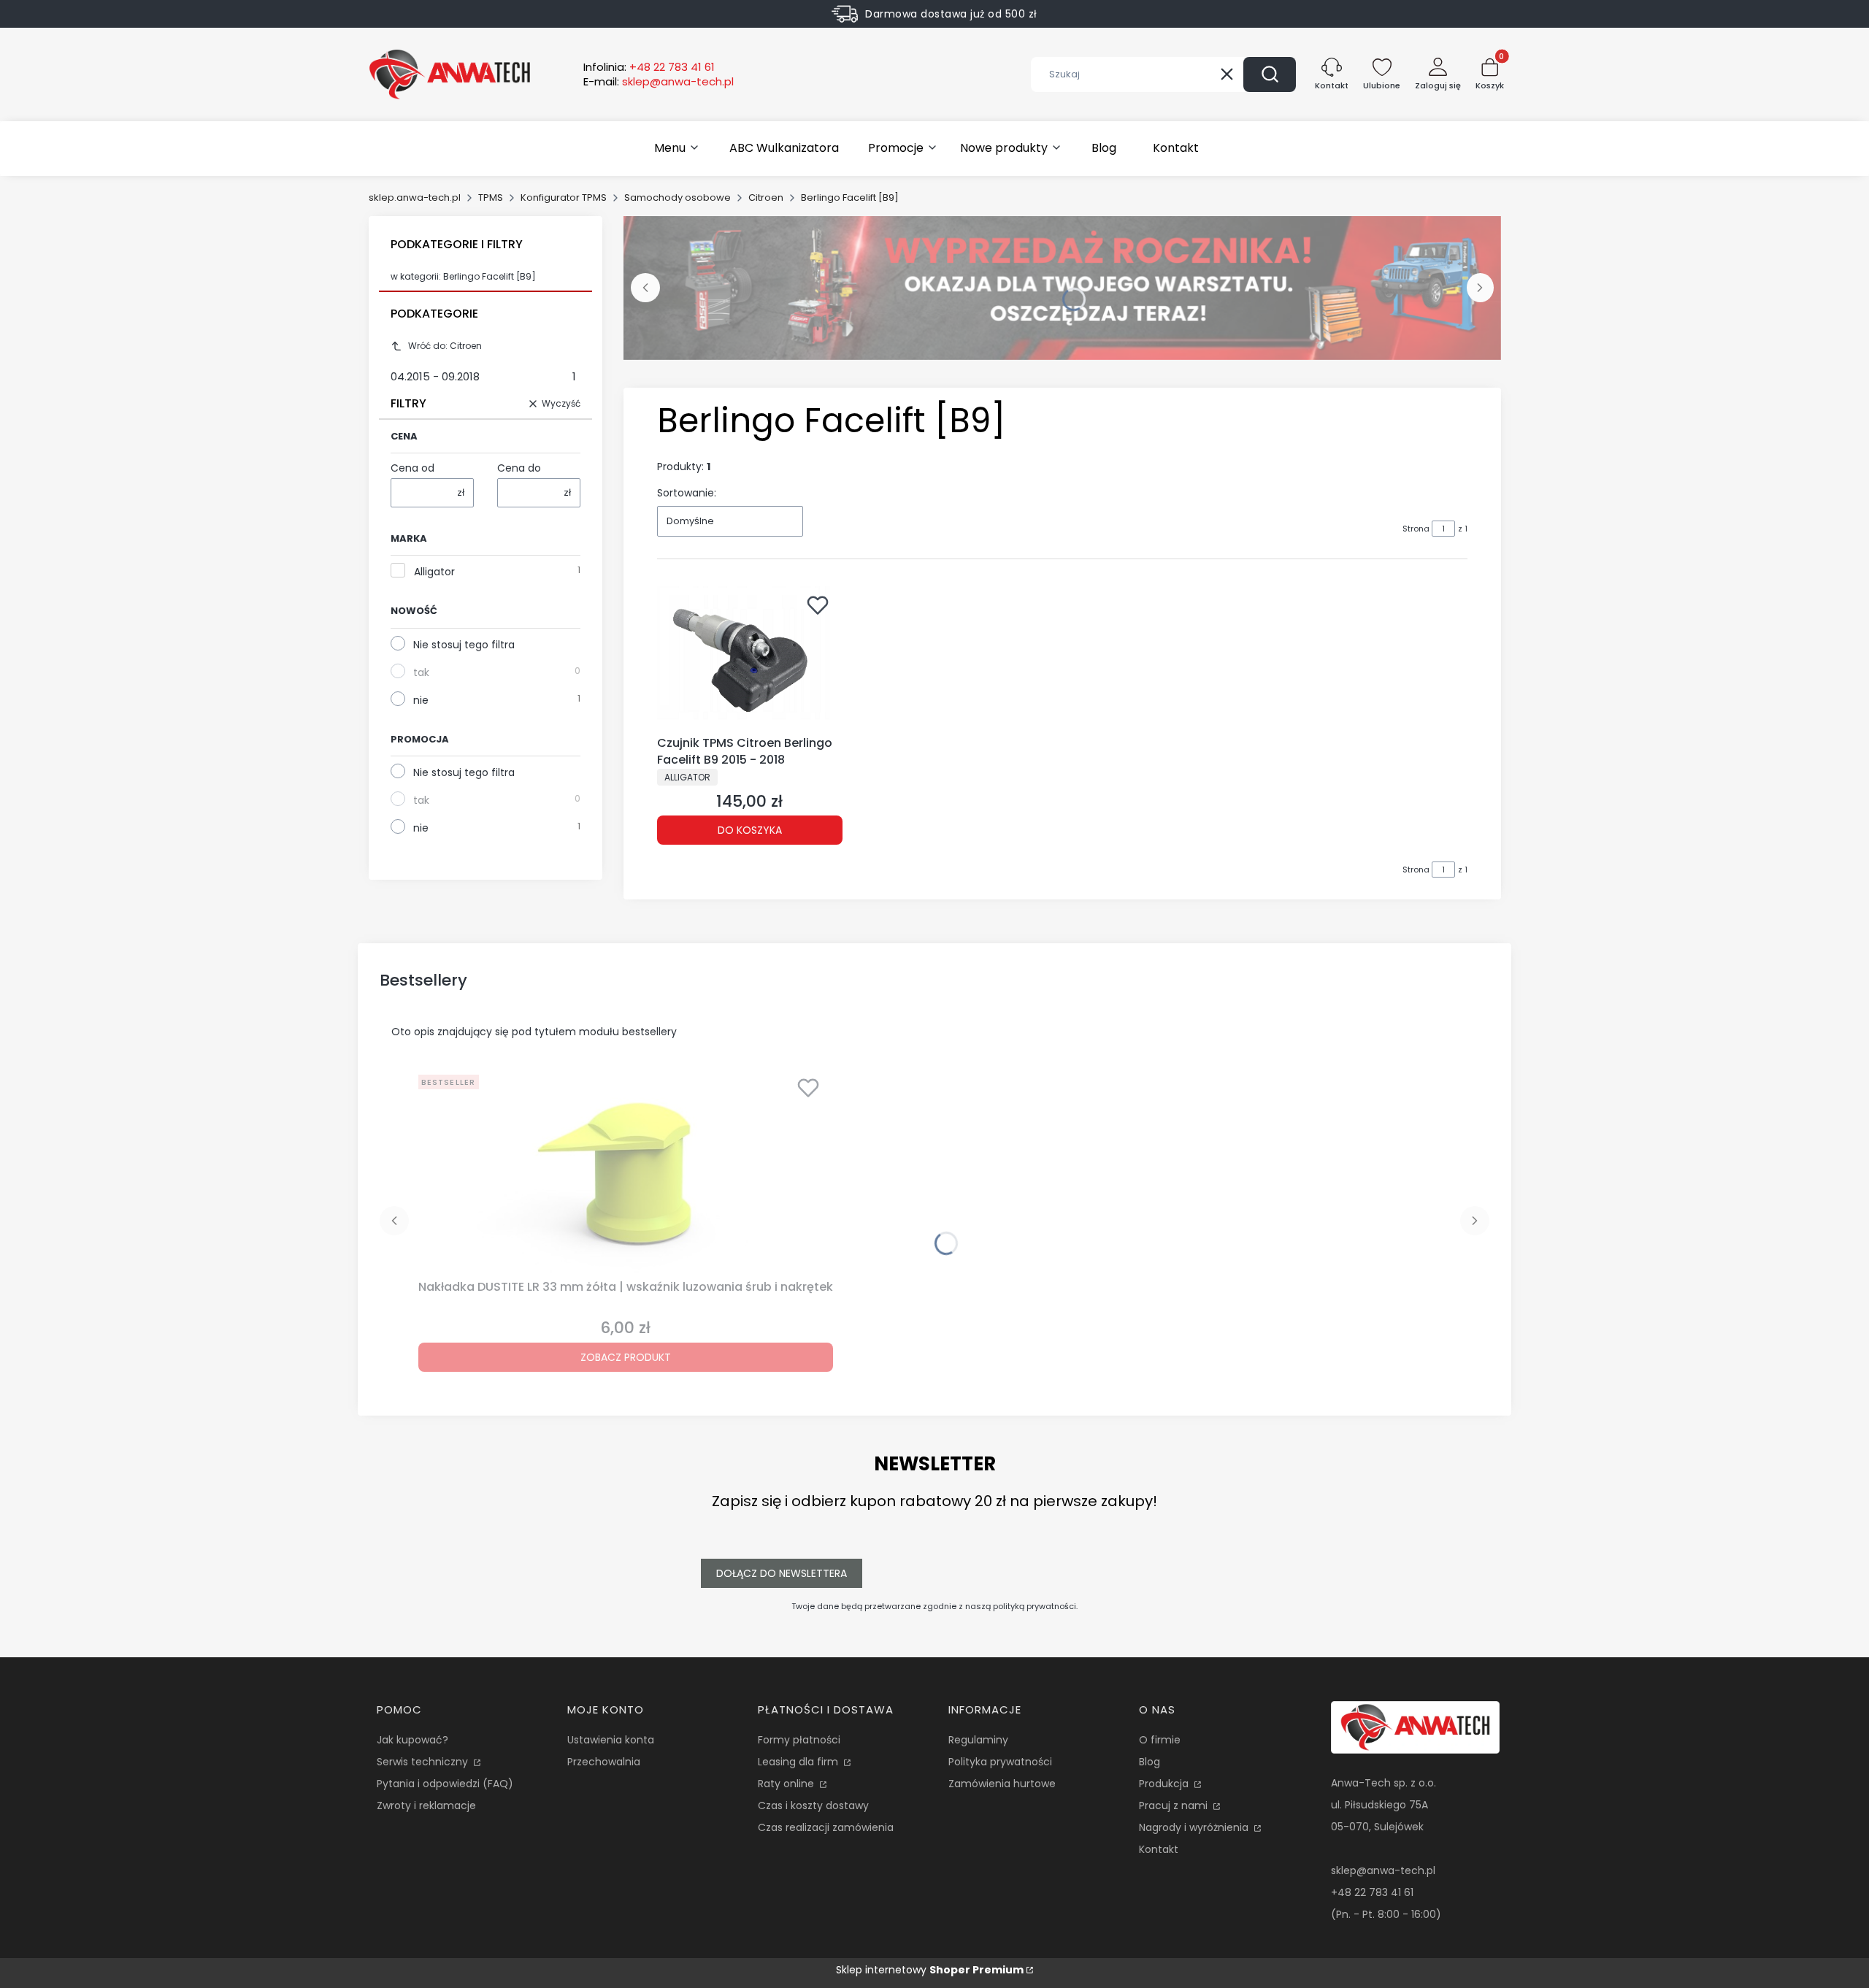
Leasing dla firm (799, 1762)
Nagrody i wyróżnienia (1195, 1827)
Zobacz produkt (626, 1357)
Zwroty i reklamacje (426, 1805)
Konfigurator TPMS (564, 197)
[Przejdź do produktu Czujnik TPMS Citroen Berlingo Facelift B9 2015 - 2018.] (750, 658)
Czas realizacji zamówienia (826, 1827)
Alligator (434, 572)
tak (421, 672)
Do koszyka (750, 830)
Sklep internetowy (930, 1970)
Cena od (412, 468)
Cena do (519, 468)
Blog (1150, 1762)
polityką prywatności (1035, 1606)
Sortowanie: (687, 493)
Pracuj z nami (1175, 1805)
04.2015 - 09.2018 (483, 376)
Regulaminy (978, 1740)
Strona (1416, 529)
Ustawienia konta (611, 1740)
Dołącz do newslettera (782, 1573)
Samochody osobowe (678, 197)
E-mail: (659, 82)
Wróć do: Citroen (445, 346)
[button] (1270, 74)
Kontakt (1159, 1849)
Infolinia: (649, 67)
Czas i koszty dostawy (813, 1805)
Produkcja (1165, 1784)
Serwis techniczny (424, 1762)
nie (421, 700)
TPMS (491, 197)
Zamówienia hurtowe (1002, 1784)
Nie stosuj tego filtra (464, 645)
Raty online (787, 1784)
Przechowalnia (604, 1762)
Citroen (766, 197)
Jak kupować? (412, 1740)
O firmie (1160, 1740)
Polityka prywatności (1000, 1762)
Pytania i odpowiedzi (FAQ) (445, 1784)
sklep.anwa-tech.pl (415, 197)
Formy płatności (799, 1740)
